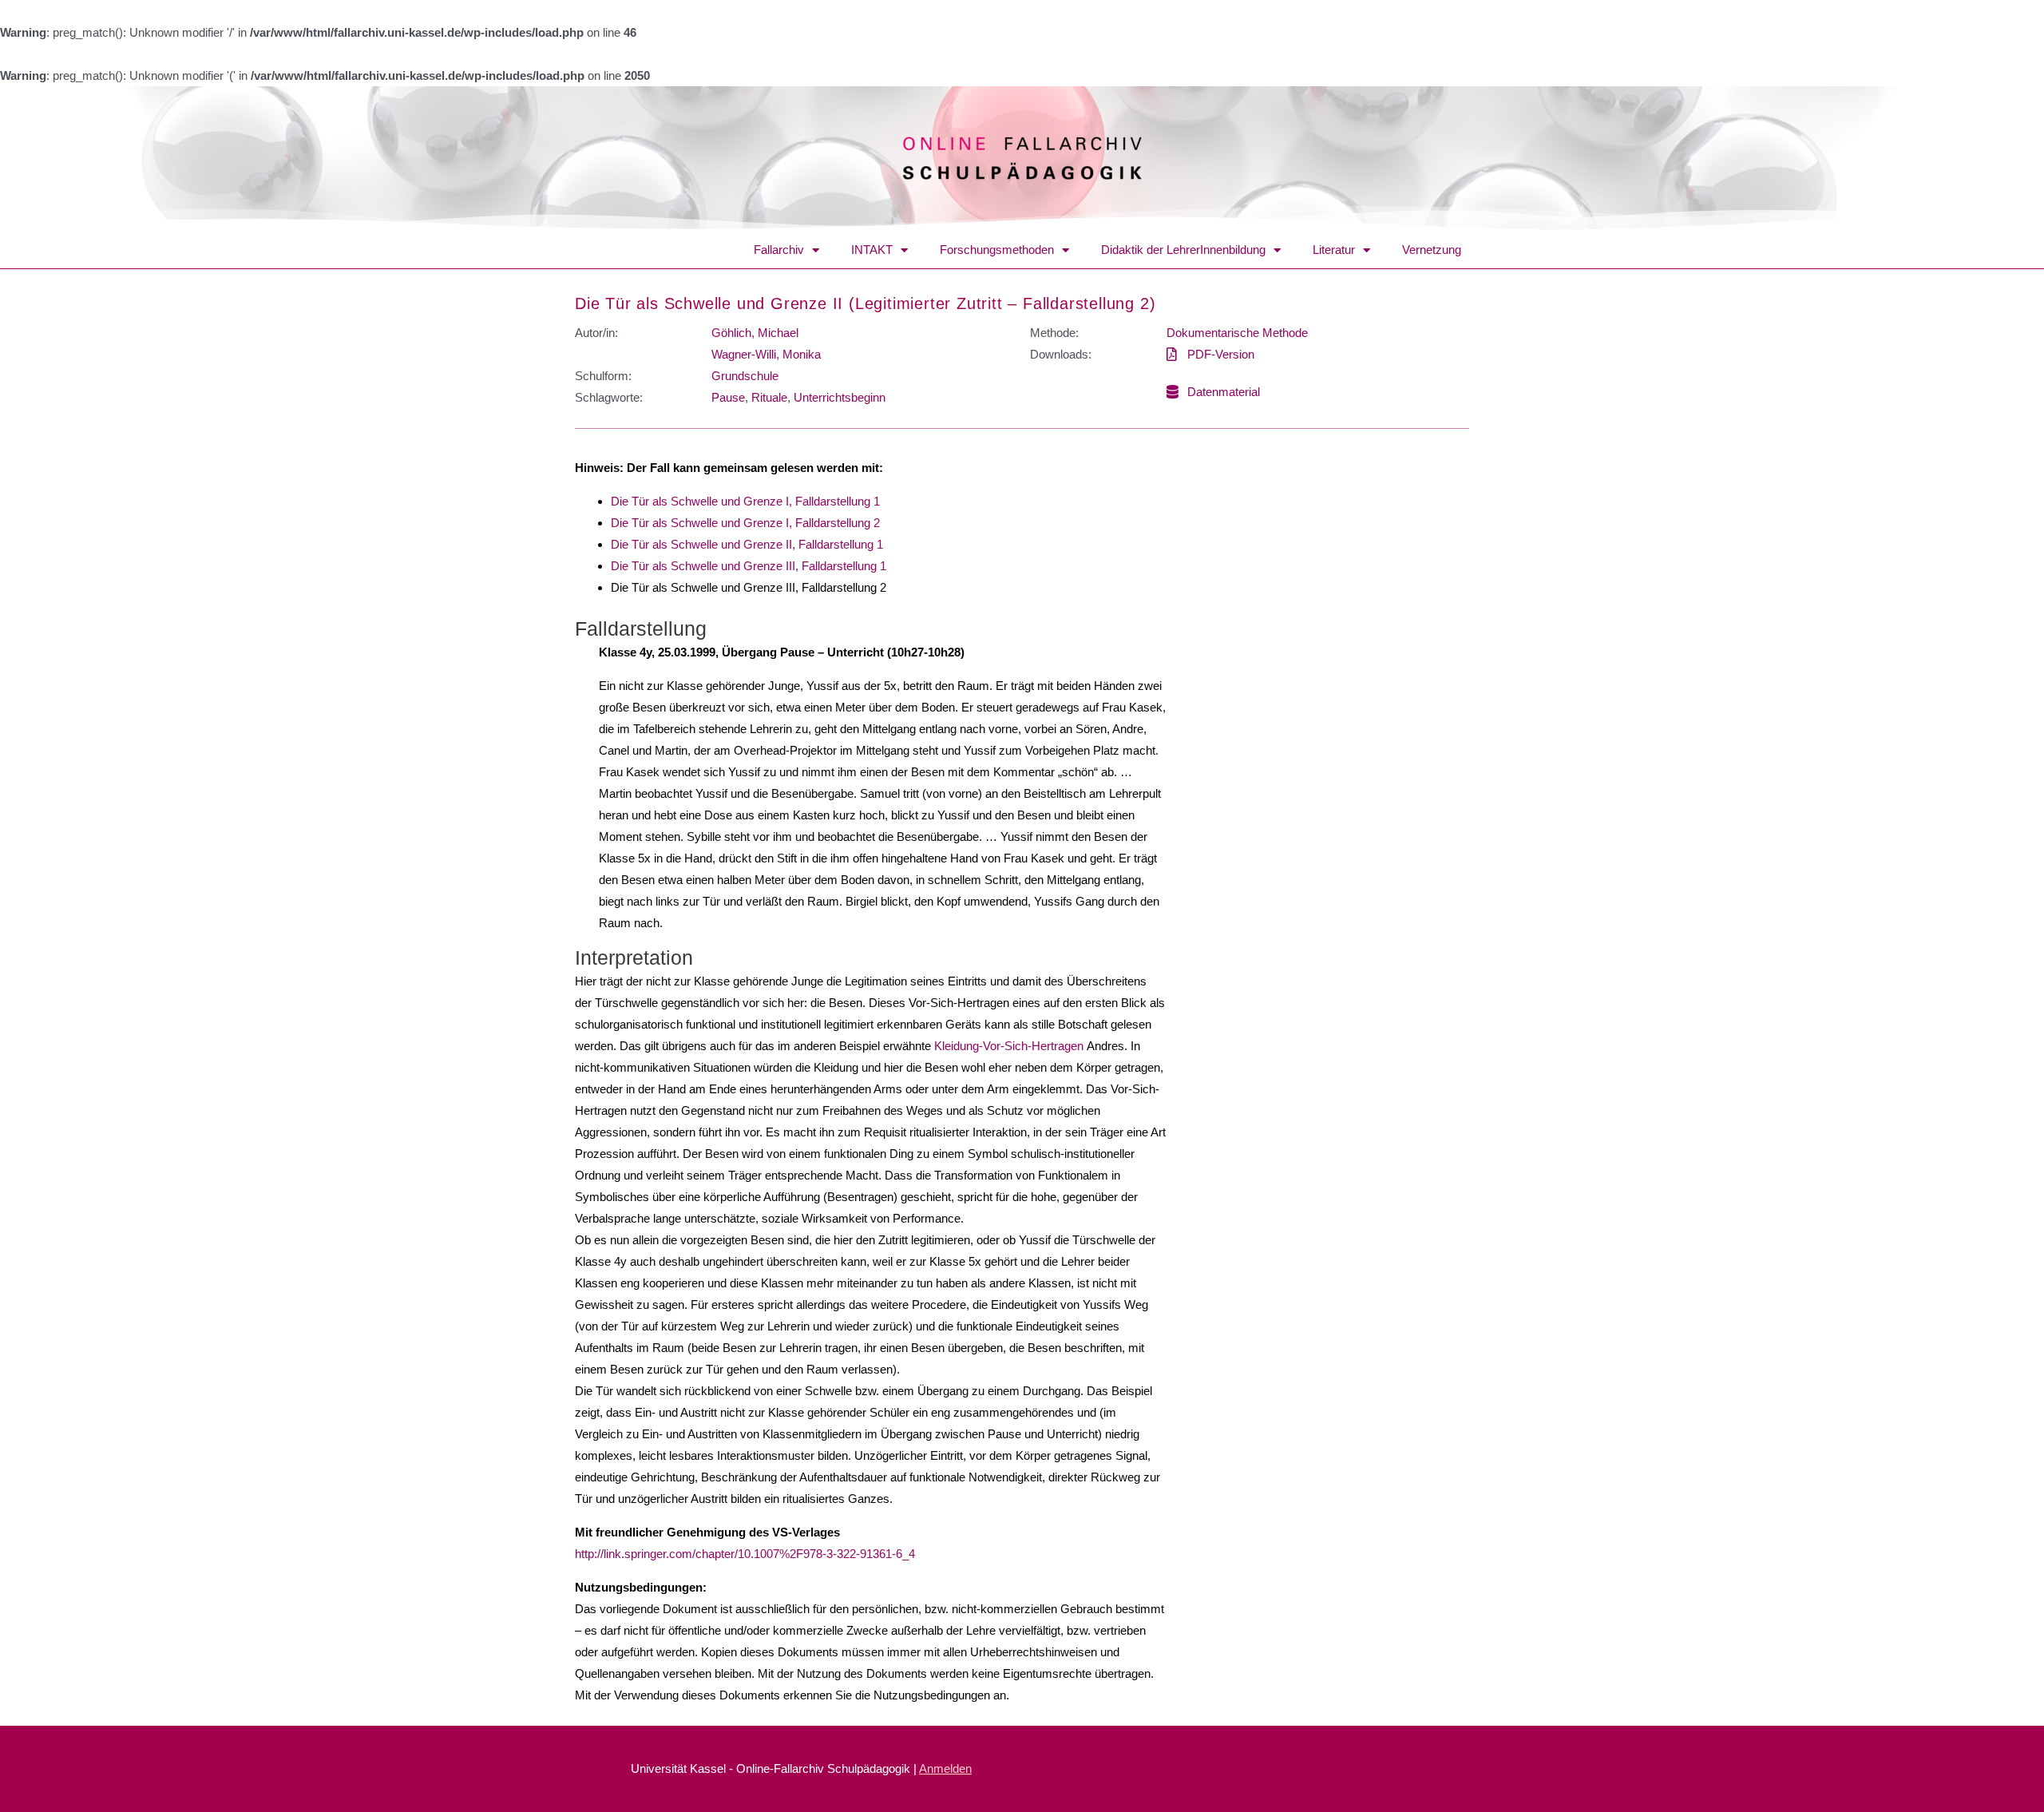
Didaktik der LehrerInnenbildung (1183, 250)
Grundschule (745, 376)
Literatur (1334, 250)
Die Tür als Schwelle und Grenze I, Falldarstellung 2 (745, 523)
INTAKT (872, 250)
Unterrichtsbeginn (840, 397)
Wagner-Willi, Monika (766, 354)
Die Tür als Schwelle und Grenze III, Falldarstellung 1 (749, 566)
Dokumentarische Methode (1237, 333)
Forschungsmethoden (997, 250)
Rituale (769, 397)
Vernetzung (1432, 250)
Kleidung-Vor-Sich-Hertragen (1009, 1046)
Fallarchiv (779, 250)
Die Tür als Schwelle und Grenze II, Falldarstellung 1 (747, 544)
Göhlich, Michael (755, 333)
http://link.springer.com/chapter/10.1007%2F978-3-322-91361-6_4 (747, 1554)
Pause (728, 397)
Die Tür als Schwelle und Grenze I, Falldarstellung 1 (745, 501)
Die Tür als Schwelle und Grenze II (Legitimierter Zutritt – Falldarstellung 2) (865, 303)
